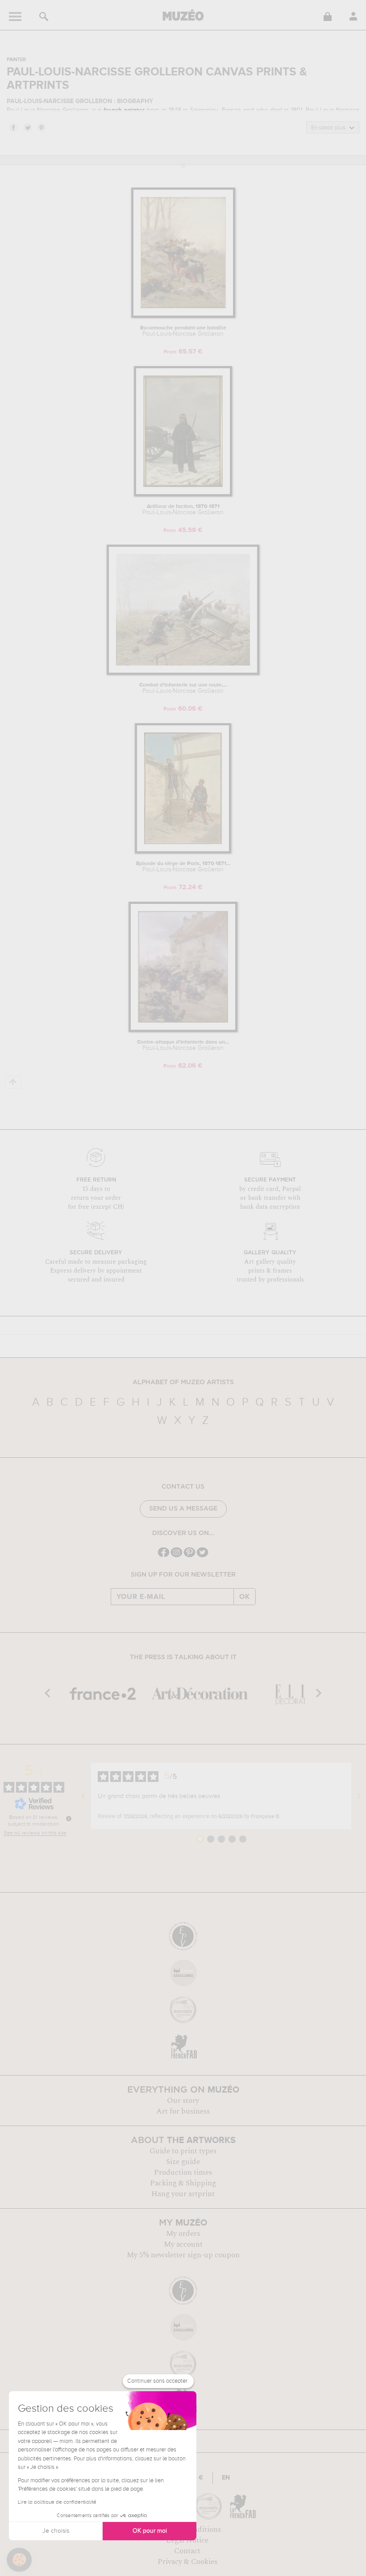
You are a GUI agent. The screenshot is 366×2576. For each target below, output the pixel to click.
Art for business (183, 2111)
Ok (245, 1597)
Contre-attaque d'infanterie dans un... (183, 1045)
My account (183, 2244)
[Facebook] (164, 1556)
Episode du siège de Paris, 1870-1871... (183, 867)
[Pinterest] (189, 1556)
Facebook (13, 127)
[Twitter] (202, 1556)
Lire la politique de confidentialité (57, 2502)
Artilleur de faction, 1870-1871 (183, 510)
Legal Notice (187, 2540)
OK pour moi (150, 2531)
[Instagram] (177, 1556)
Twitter (27, 127)
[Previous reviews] (83, 1796)
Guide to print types (183, 2151)
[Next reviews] (359, 1796)
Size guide (183, 2162)
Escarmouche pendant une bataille (183, 331)
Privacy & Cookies (187, 2562)
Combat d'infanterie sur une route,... (183, 688)
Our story (183, 2101)
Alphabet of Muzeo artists (183, 1382)
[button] (19, 2560)
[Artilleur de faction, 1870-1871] (183, 495)
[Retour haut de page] (13, 1082)
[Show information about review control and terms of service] (69, 1819)
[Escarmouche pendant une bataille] (183, 316)
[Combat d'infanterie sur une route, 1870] (183, 673)
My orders (183, 2234)
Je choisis (56, 2531)
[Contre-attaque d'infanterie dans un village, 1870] (183, 1030)
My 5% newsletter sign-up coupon (183, 2255)
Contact (187, 2551)
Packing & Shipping (183, 2183)
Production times (183, 2172)
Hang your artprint (183, 2194)
